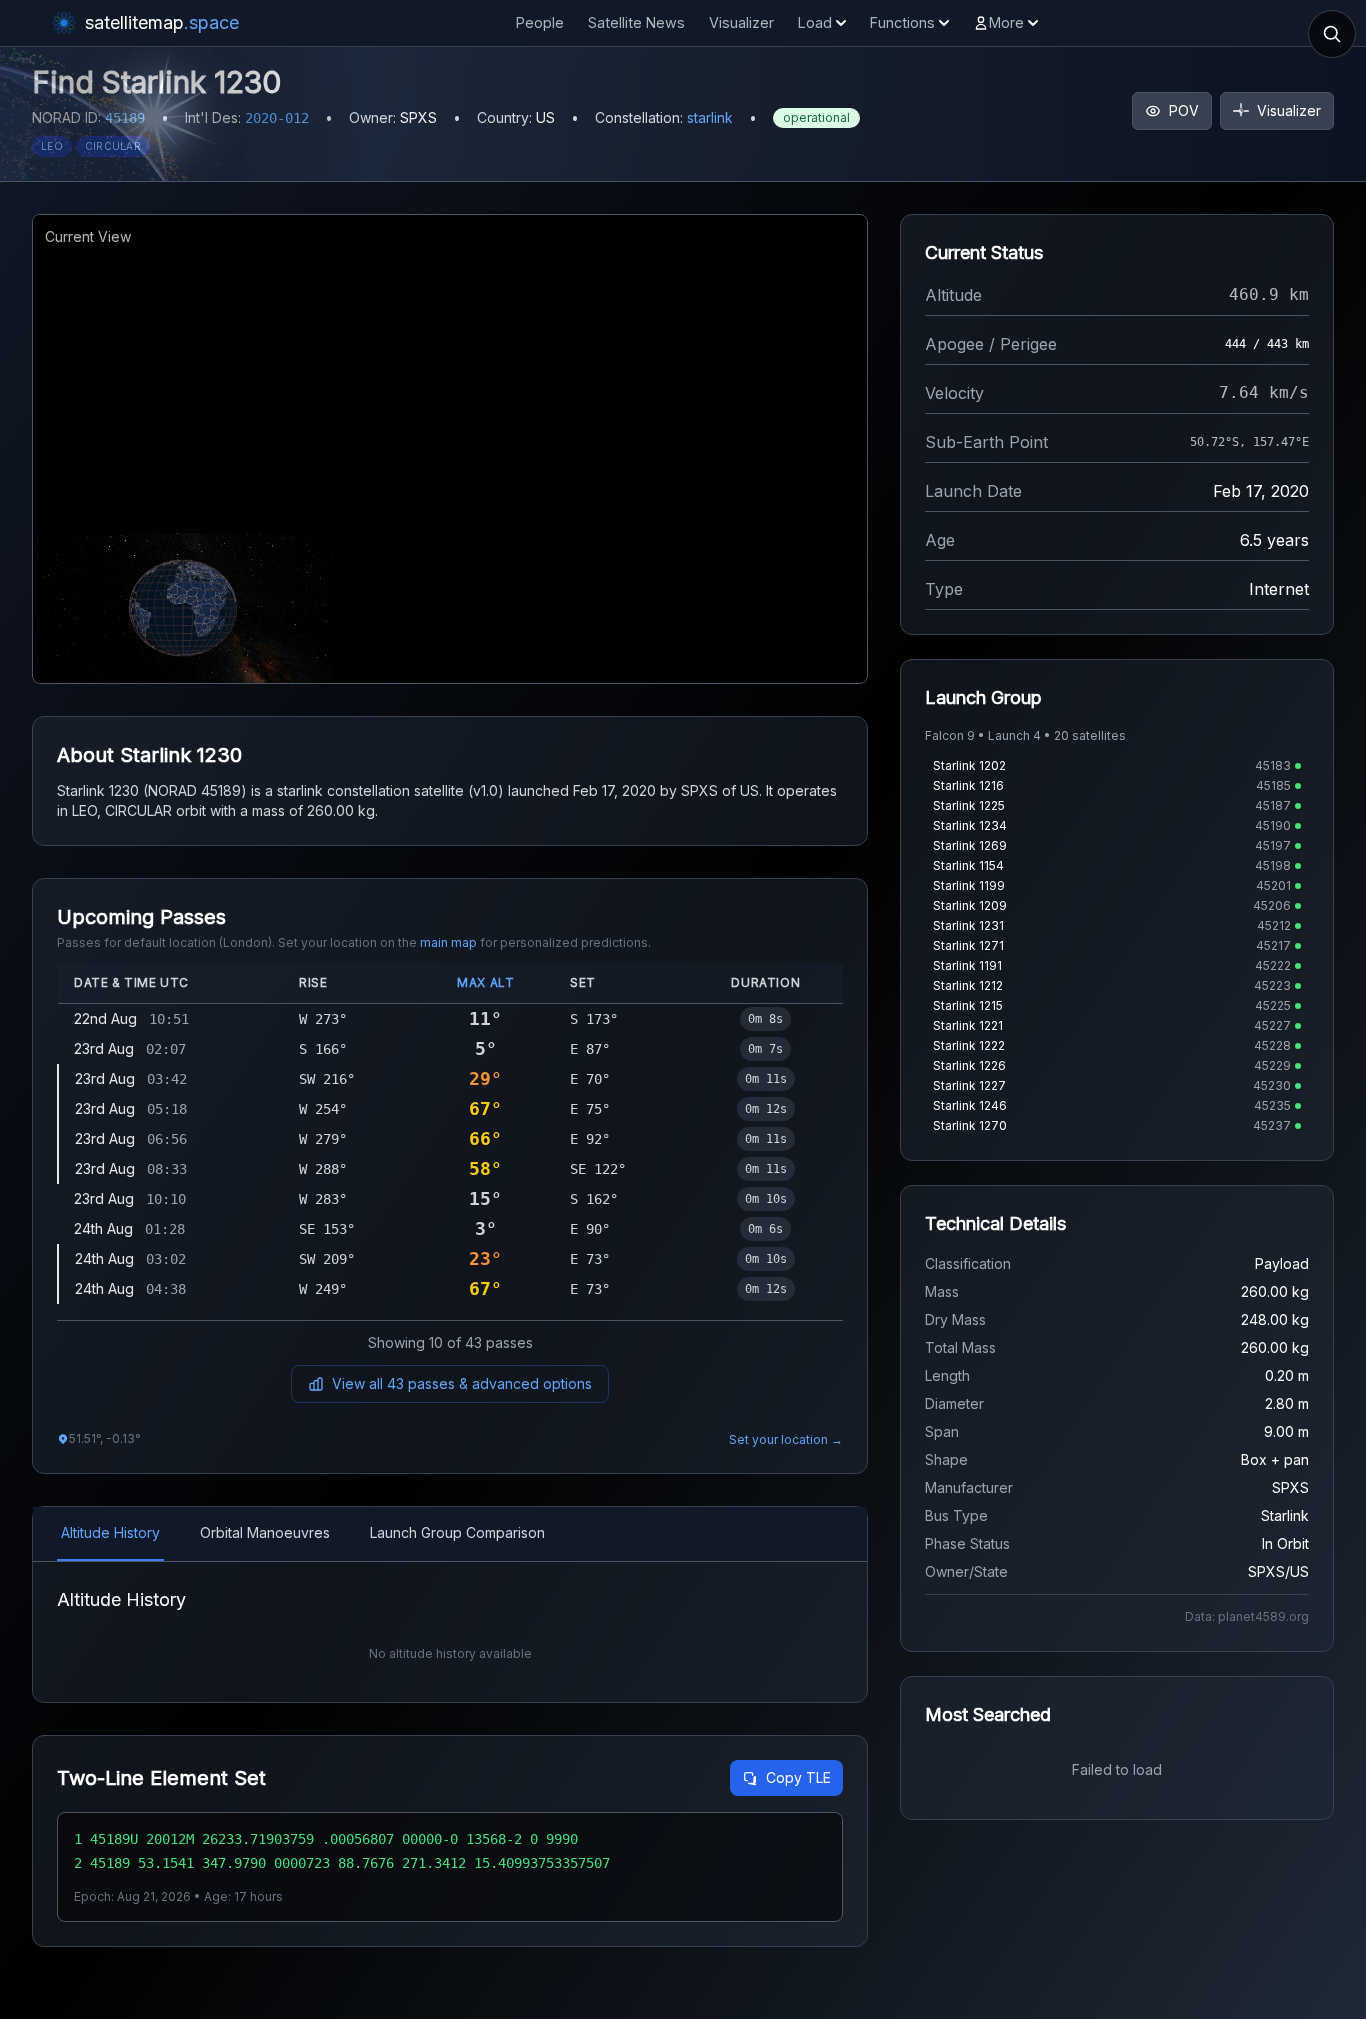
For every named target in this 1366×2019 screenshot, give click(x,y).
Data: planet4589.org (1247, 1616)
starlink (710, 117)
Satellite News (636, 22)
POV (1184, 110)
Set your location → (786, 1439)
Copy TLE (798, 1777)
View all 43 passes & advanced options (462, 1383)
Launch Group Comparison (457, 1532)
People (540, 22)
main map (448, 942)
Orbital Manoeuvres (265, 1532)
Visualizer (741, 22)
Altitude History (110, 1532)
